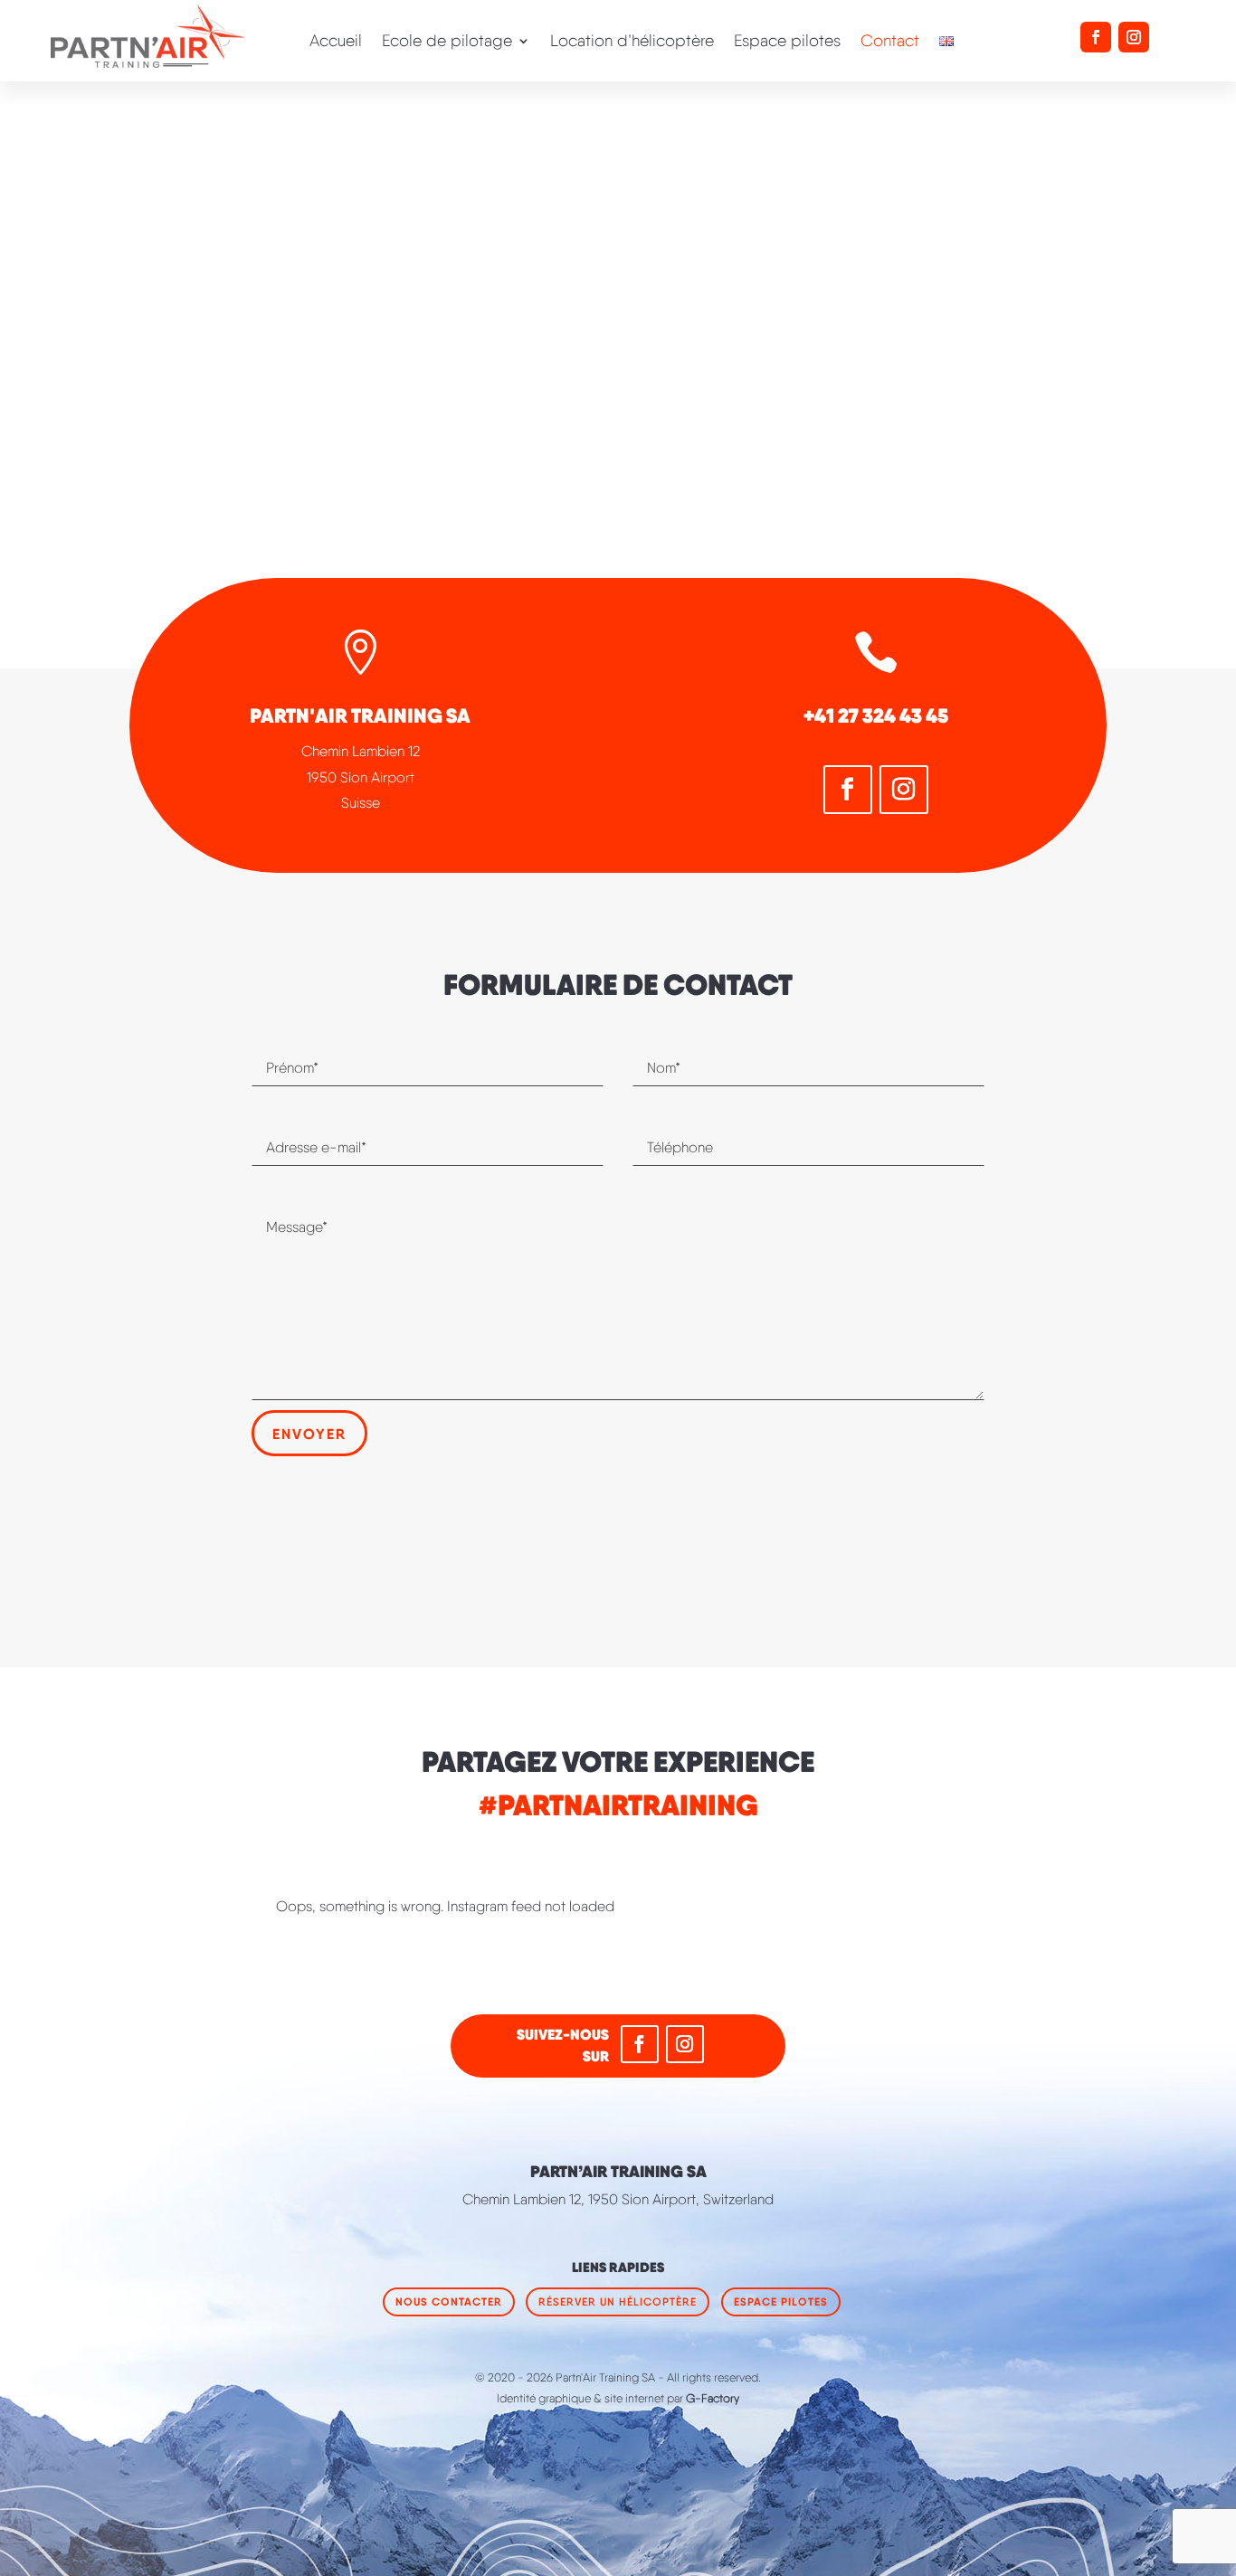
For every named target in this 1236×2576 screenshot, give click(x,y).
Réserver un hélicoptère (618, 2301)
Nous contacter (449, 2301)
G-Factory (713, 2398)
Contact (890, 42)
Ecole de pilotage (447, 42)
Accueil (336, 42)
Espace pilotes (787, 42)
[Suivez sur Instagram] (1134, 37)
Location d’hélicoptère (632, 42)
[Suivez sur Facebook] (1096, 37)
